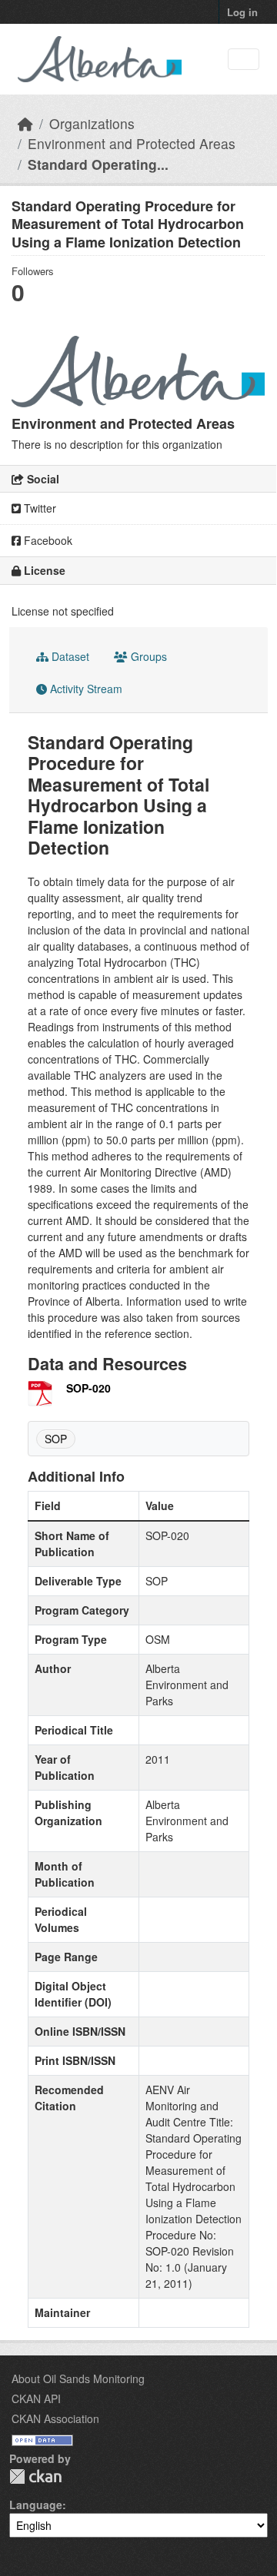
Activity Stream (85, 689)
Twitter (38, 508)
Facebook (47, 540)
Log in (242, 12)
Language (36, 2505)
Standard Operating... (98, 164)
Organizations (92, 123)
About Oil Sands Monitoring (78, 2378)
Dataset (69, 656)
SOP (56, 1439)
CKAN (35, 2476)
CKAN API (36, 2398)
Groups (147, 656)
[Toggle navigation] (244, 60)
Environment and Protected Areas (132, 143)
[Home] (25, 123)
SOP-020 (88, 1388)
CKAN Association (55, 2418)
